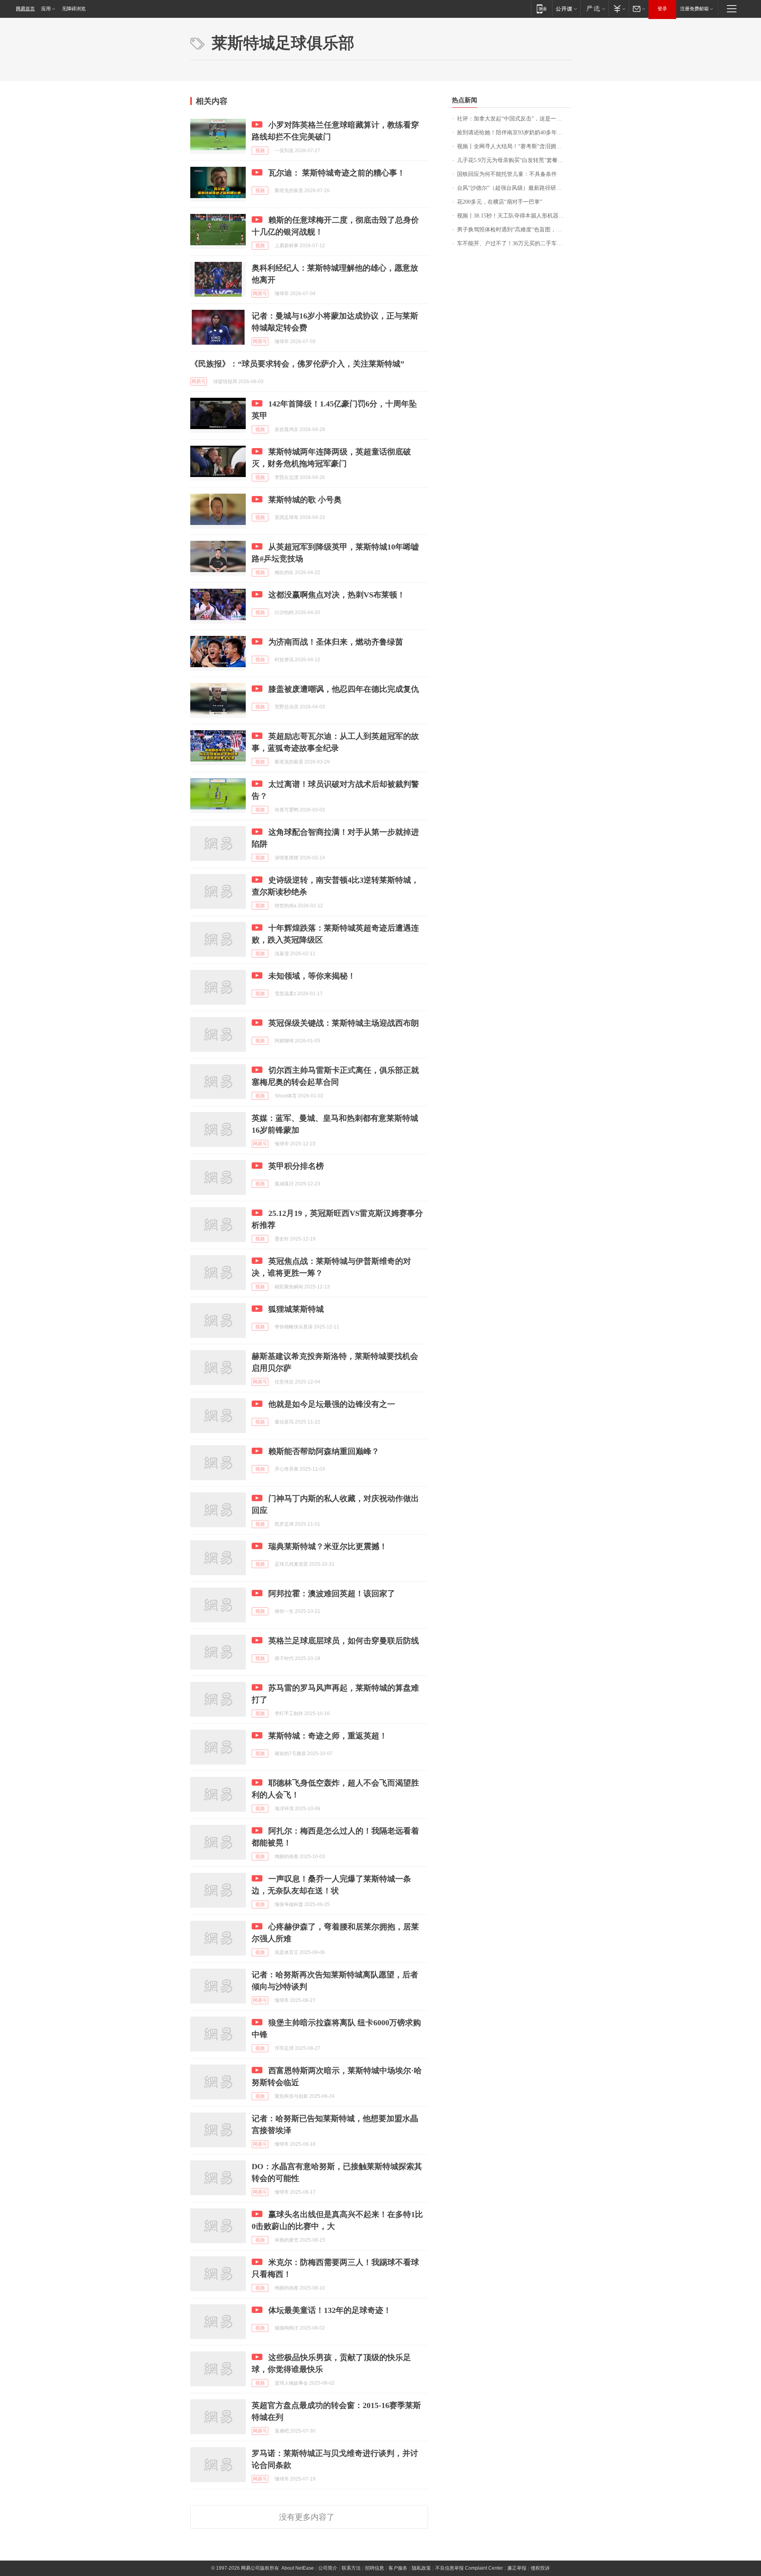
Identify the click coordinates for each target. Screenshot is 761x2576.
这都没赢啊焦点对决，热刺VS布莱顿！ (337, 595)
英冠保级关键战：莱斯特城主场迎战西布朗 (344, 1023)
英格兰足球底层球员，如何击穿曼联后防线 (344, 1641)
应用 (46, 9)
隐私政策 (421, 2568)
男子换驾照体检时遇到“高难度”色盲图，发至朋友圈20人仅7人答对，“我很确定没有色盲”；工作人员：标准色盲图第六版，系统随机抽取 (514, 230)
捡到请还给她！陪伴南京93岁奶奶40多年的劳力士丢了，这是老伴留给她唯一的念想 (514, 133)
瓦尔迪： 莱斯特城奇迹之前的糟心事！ (337, 173)
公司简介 (328, 2568)
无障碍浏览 (74, 9)
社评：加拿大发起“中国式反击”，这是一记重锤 (514, 119)
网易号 (260, 294)
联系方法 (351, 2568)
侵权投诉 (540, 2568)
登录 (662, 9)
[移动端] (542, 9)
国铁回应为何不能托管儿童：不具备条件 (507, 174)
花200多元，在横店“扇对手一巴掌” (500, 202)
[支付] (619, 9)
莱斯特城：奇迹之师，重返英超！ (328, 1736)
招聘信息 (375, 2568)
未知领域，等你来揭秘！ (312, 976)
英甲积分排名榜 (296, 1166)
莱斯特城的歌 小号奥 (305, 500)
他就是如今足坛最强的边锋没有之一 (332, 1404)
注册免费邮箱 (694, 9)
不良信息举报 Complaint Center (469, 2568)
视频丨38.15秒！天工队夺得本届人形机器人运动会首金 (514, 216)
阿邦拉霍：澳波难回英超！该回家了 (332, 1593)
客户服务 (398, 2568)
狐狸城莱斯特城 (296, 1309)
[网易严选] (594, 9)
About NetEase (298, 2568)
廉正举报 (517, 2568)
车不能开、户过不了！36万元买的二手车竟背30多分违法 (514, 243)
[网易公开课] (566, 9)
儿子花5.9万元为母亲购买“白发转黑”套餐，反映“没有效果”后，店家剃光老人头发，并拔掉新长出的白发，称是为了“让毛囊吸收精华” (514, 160)
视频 (260, 151)
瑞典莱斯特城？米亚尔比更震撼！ (328, 1546)
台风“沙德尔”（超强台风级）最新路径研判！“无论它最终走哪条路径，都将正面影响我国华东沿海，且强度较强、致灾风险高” (514, 188)
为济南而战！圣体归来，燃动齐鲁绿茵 (336, 642)
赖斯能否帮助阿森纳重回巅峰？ (324, 1451)
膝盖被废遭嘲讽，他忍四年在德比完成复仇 (344, 689)
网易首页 (25, 9)
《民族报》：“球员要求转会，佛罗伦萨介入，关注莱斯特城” (297, 364)
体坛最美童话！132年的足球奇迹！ (330, 2310)
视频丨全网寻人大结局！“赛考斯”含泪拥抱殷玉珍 (514, 146)
